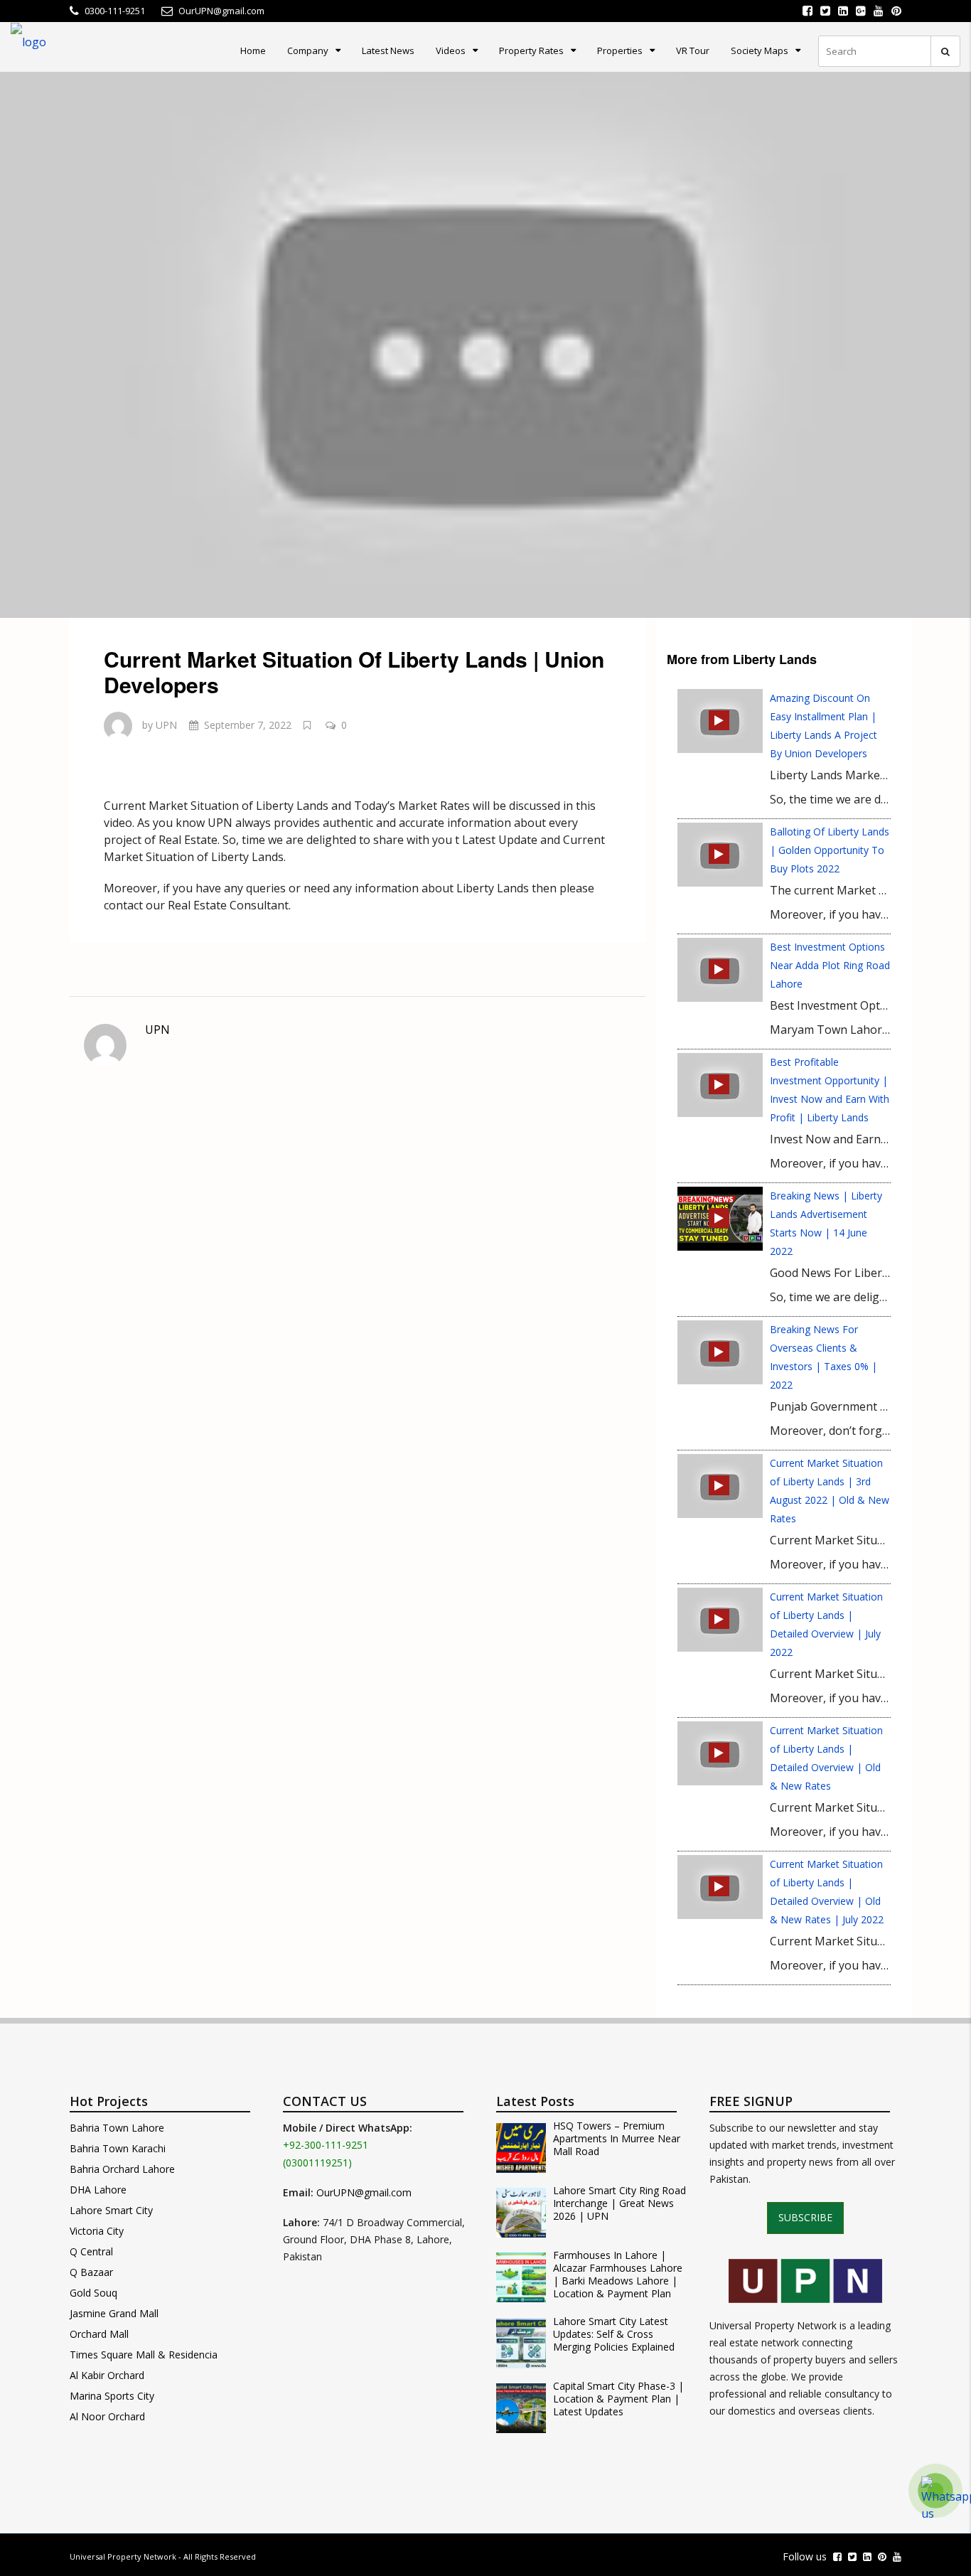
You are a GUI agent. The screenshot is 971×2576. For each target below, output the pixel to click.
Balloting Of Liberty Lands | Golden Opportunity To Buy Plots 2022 (830, 850)
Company (308, 50)
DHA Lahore (98, 2190)
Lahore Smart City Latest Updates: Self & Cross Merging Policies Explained (614, 2334)
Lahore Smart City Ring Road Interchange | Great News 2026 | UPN (619, 2203)
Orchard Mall (99, 2334)
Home (253, 50)
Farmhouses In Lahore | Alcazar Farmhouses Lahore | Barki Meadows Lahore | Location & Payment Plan (618, 2275)
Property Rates (531, 50)
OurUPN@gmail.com (364, 2192)
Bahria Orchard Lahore (122, 2169)
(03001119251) (317, 2163)
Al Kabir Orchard (107, 2375)
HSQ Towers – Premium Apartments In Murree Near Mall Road (617, 2139)
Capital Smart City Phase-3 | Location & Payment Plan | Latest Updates (618, 2399)
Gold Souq (93, 2293)
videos (451, 50)
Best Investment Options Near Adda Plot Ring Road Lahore (830, 965)
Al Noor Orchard (107, 2416)
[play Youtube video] (485, 345)
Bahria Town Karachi (118, 2148)
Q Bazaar (91, 2272)
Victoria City (97, 2231)
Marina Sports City (112, 2396)
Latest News (388, 50)
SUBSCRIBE (805, 2217)
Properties (620, 50)
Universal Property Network (123, 2556)
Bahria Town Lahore (117, 2128)
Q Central (91, 2251)
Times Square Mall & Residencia (144, 2355)
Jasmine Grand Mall (114, 2313)
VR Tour (693, 50)
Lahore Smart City (111, 2210)
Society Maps (760, 50)
